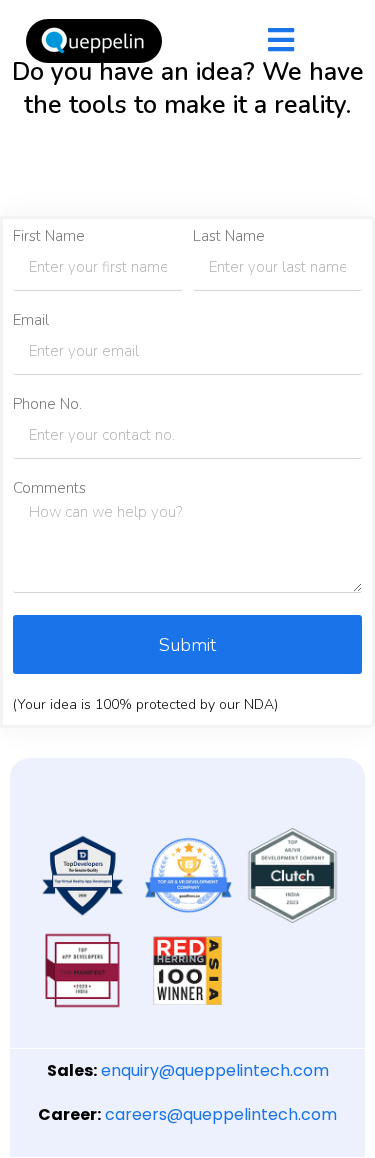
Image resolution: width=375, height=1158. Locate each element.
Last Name (229, 236)
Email (31, 320)
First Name (49, 236)
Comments (49, 488)
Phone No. (47, 404)
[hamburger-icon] (281, 41)
